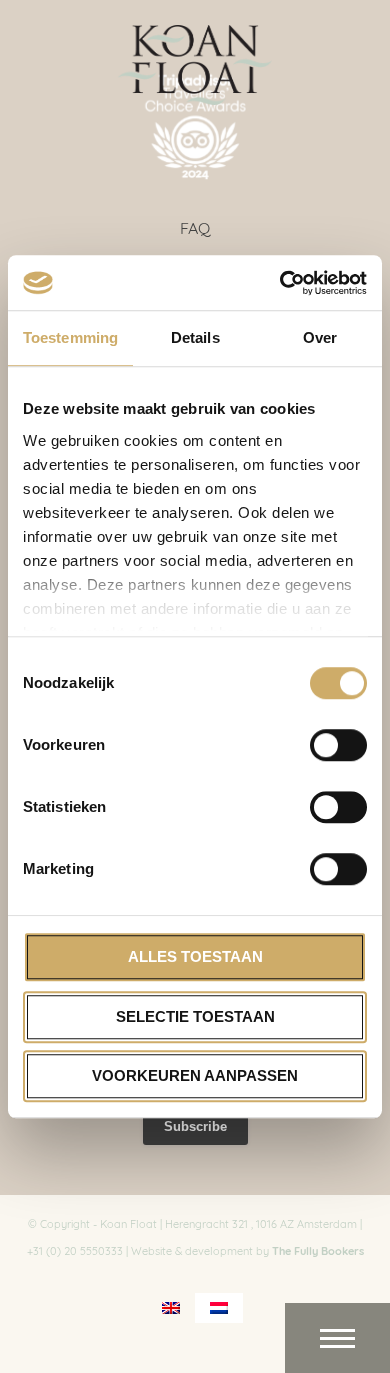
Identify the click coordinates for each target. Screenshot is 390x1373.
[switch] (338, 745)
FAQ (195, 226)
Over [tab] (320, 337)
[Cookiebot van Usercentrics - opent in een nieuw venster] (280, 283)
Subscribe (195, 1126)
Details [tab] (195, 337)
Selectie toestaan (195, 1016)
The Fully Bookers (318, 1250)
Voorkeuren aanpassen (195, 1075)
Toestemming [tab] (70, 337)
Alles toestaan (195, 956)
